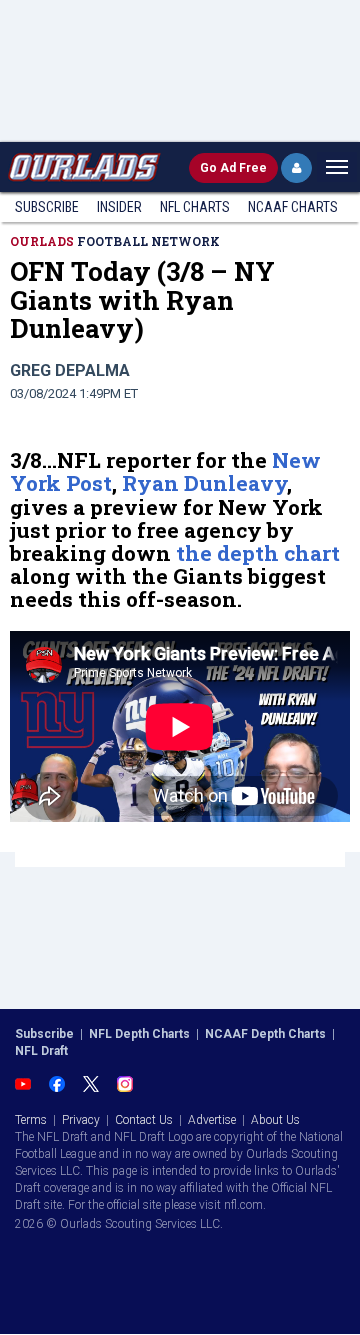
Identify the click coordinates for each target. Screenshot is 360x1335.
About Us (275, 1120)
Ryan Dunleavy (204, 483)
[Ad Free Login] (296, 168)
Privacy (81, 1120)
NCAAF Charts (293, 207)
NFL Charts (195, 207)
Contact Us (144, 1120)
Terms (31, 1120)
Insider (119, 207)
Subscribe (47, 207)
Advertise (212, 1120)
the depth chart (258, 553)
